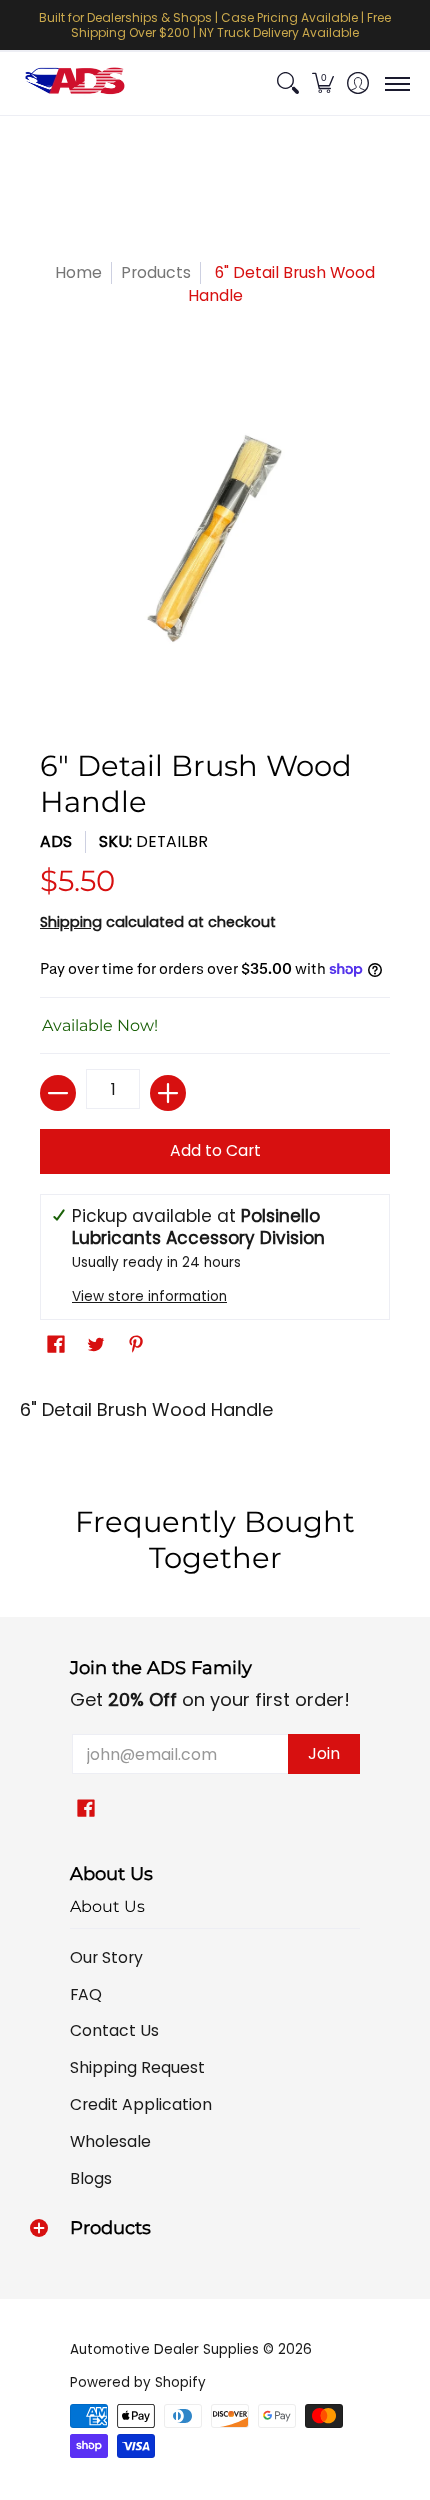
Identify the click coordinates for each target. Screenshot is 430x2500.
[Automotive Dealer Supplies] (75, 83)
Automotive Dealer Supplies (164, 2349)
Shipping (71, 922)
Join (324, 1753)
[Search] (287, 83)
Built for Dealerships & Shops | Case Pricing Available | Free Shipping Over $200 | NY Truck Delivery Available (215, 25)
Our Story (106, 1957)
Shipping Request (137, 2067)
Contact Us (114, 2030)
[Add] (168, 1093)
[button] (322, 83)
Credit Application (141, 2104)
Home (78, 272)
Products (156, 272)
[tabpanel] (215, 1416)
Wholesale (110, 2141)
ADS (56, 841)
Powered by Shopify (138, 2382)
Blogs (91, 2178)
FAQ (86, 1994)
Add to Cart (215, 1150)
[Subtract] (58, 1093)
